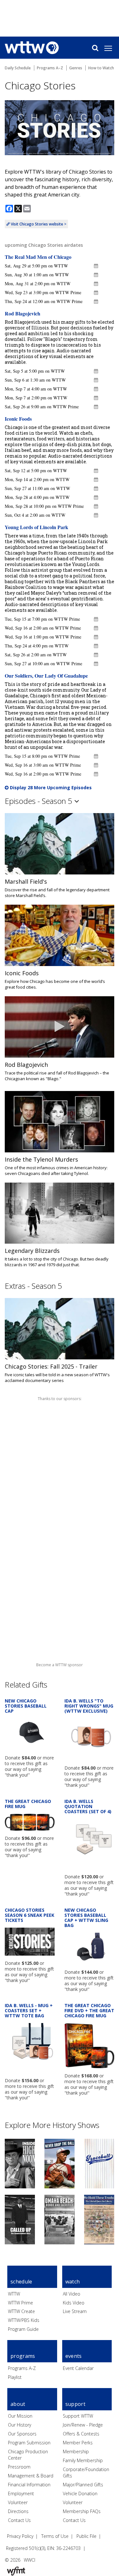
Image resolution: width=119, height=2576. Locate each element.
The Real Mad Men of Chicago (38, 257)
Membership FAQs (82, 2511)
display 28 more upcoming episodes (50, 787)
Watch (73, 2282)
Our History (20, 2425)
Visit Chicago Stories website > (38, 224)
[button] (96, 266)
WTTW (14, 2294)
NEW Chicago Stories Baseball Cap (26, 1706)
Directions (18, 2511)
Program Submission (29, 2443)
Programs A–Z (50, 68)
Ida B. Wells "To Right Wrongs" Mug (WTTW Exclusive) (89, 1706)
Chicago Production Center (28, 2455)
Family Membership (83, 2460)
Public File (86, 2536)
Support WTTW (78, 2416)
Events (74, 2356)
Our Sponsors (22, 2434)
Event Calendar (78, 2368)
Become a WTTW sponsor (60, 1665)
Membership (76, 2452)
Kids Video (74, 2303)
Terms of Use (55, 2536)
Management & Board (31, 2476)
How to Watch (101, 68)
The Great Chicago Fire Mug (28, 1804)
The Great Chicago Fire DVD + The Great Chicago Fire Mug (89, 2010)
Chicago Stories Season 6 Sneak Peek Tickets (30, 1915)
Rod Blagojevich (23, 313)
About (18, 2404)
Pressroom (19, 2467)
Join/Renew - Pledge (83, 2425)
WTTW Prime (20, 2303)
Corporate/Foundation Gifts (86, 2472)
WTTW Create (21, 2311)
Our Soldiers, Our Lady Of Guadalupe (46, 676)
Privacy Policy (20, 2536)
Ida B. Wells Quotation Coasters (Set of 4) (88, 1806)
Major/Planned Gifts (83, 2485)
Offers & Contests (81, 2434)
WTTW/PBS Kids (24, 2320)
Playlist (15, 2377)
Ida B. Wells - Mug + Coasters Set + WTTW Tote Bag (29, 2010)
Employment (21, 2493)
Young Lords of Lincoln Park (36, 527)
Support (75, 2404)
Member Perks (78, 2443)
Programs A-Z (22, 2368)
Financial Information (29, 2485)
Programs (23, 2356)
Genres (76, 68)
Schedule (21, 2282)
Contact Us (19, 2520)
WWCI (30, 2560)
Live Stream (75, 2311)
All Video (72, 2294)
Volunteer (18, 2502)
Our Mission (20, 2416)
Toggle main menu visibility (111, 48)
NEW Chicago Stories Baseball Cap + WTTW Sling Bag (86, 1918)
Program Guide (23, 2329)
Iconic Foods (18, 419)
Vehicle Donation (80, 2493)
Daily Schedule (18, 68)
